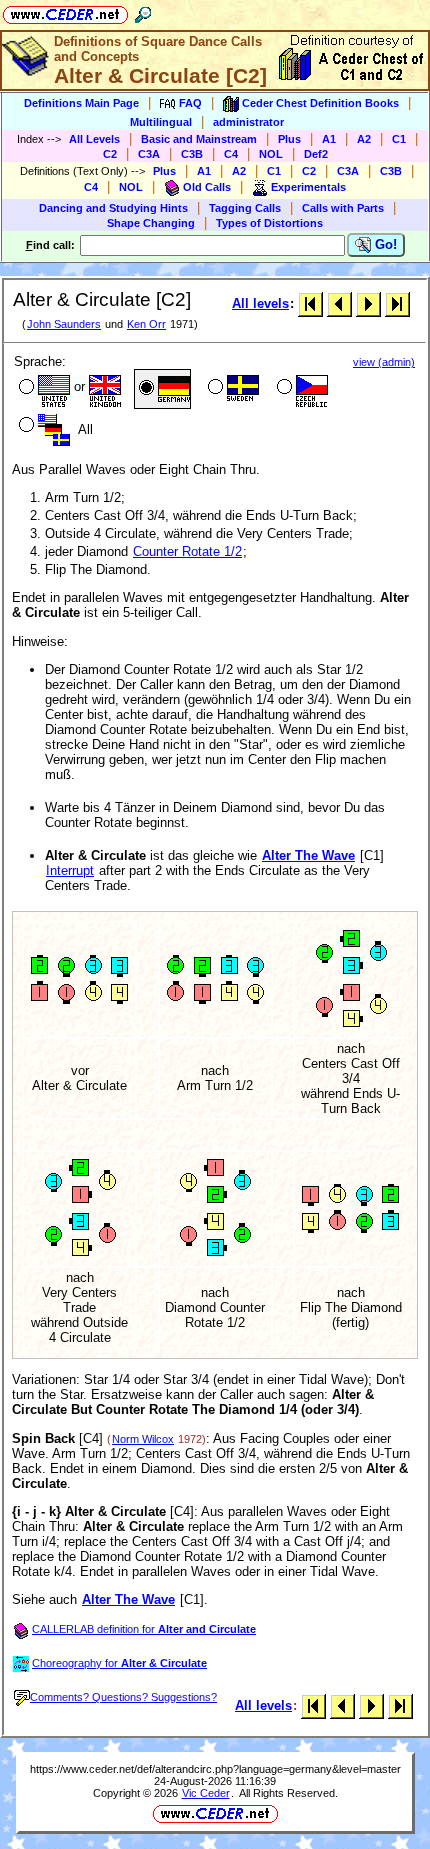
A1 (329, 139)
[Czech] (300, 389)
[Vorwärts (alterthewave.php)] (368, 303)
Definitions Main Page (81, 103)
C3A (149, 154)
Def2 (316, 154)
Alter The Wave (308, 855)
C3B (192, 154)
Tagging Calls (245, 208)
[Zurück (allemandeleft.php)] (339, 303)
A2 (364, 139)
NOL (271, 154)
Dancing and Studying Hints (113, 208)
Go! (384, 244)
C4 (231, 154)
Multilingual (161, 122)
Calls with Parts (343, 208)
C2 (110, 154)
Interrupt (70, 870)
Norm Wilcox (143, 1439)
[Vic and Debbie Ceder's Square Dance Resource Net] (65, 11)
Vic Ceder (206, 1793)
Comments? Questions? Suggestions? (123, 1697)
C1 (399, 139)
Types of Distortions (269, 223)
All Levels (94, 139)
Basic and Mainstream (199, 139)
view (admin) (384, 362)
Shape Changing (151, 223)
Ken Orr (146, 324)
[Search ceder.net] (143, 11)
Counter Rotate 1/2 (187, 551)
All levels (260, 303)
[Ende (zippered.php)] (397, 303)
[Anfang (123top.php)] (310, 303)
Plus (289, 139)
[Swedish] (231, 389)
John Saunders (64, 324)
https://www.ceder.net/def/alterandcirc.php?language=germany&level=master (215, 1769)
